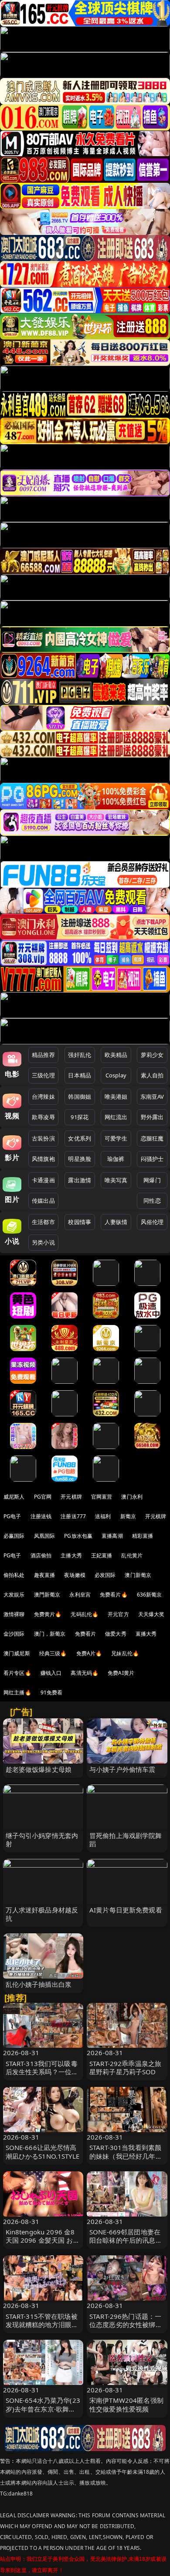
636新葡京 (150, 1595)
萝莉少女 (152, 1055)
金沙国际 (14, 1634)
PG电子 (12, 1516)
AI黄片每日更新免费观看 (126, 1910)
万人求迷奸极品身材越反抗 (42, 1914)
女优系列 (80, 1138)
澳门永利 (132, 1497)
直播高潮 (112, 1536)
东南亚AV (152, 1097)
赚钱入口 (51, 1673)
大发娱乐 (14, 1595)
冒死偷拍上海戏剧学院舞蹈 (126, 1840)
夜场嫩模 (75, 1575)
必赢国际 (14, 1536)
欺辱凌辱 (43, 1117)
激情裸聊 (14, 1614)
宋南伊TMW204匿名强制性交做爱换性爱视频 (126, 2404)
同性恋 (152, 1201)
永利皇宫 (80, 1595)
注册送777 (73, 1516)
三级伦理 (43, 1075)
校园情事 (80, 1222)
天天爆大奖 (151, 1614)
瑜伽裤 (116, 1159)
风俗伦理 (152, 1222)
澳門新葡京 (47, 1595)
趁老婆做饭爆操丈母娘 (39, 1769)
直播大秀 (146, 1634)
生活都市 (43, 1222)
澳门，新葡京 (50, 1634)
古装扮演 (43, 1138)
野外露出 (152, 1117)
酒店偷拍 (41, 1555)
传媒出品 (43, 1201)
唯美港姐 (116, 1097)
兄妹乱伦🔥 (125, 1653)
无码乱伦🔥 (85, 1614)
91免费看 (52, 1692)
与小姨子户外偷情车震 (122, 1769)
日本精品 (80, 1075)
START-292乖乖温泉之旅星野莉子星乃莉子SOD (125, 2068)
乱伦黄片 (132, 1555)
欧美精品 (116, 1055)
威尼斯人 (14, 1497)
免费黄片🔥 (48, 1614)
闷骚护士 (152, 1159)
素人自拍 (152, 1075)
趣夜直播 (45, 1575)
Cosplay (116, 1075)
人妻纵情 (116, 1222)
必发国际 (105, 1575)
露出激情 (80, 1180)
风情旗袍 (43, 1159)
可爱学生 (116, 1138)
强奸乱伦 (80, 1055)
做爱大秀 (116, 1634)
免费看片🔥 (114, 1595)
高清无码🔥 (85, 1673)
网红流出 (116, 1117)
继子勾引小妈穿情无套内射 (42, 1840)
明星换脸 (80, 1159)
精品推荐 (43, 1055)
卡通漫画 (43, 1180)
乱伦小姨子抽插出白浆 (39, 1984)
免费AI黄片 (121, 1673)
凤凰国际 (45, 1536)
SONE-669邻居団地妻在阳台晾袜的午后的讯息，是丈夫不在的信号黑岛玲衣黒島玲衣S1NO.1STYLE (126, 2244)
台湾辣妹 (43, 1097)
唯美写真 (116, 1180)
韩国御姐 (80, 1097)
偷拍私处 (14, 1575)
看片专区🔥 (17, 1673)
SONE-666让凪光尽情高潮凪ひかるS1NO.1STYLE (42, 2152)
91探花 (80, 1117)
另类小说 (43, 1242)
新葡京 (128, 1516)
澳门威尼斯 (17, 1653)
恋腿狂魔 (152, 1138)
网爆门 (152, 1180)
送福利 (103, 1516)
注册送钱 (41, 1516)
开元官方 (118, 1614)
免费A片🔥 (89, 1653)
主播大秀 (71, 1555)
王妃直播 (102, 1555)
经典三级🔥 (53, 1653)
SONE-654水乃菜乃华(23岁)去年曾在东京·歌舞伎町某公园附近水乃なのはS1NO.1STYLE (43, 2413)
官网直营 (102, 1497)
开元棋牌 (71, 1497)
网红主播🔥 (17, 1692)
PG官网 (43, 1497)
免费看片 (86, 1634)
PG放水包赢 (78, 1536)
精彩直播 (143, 1536)
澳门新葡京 (138, 1575)
